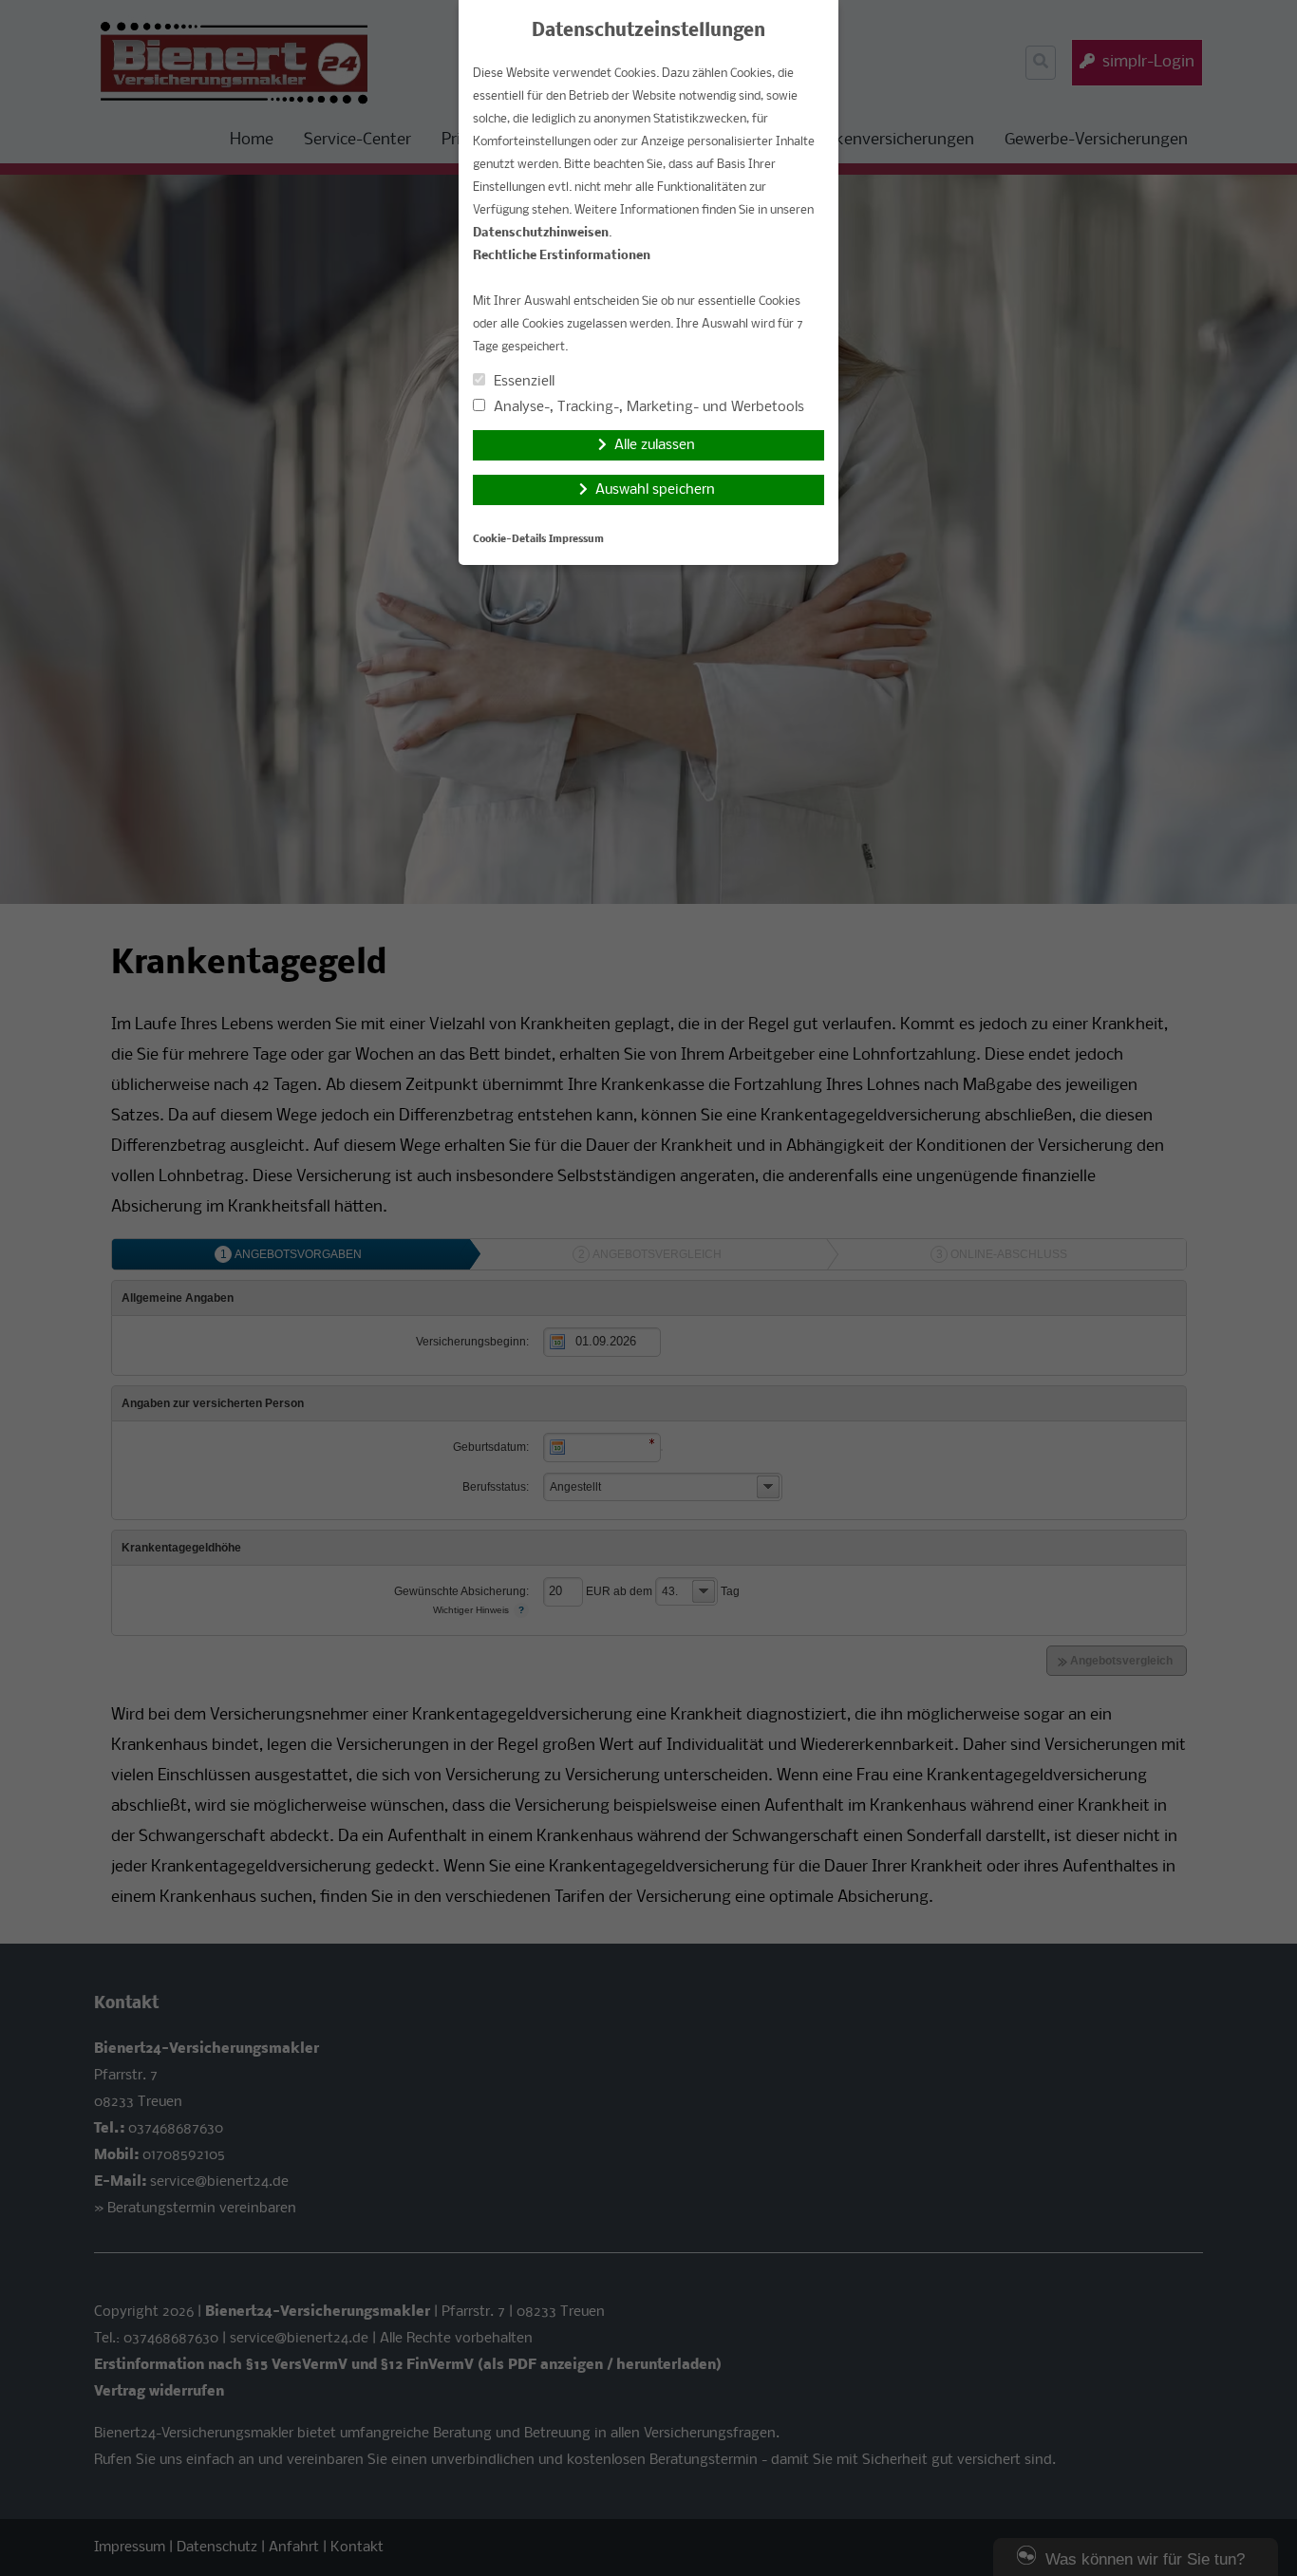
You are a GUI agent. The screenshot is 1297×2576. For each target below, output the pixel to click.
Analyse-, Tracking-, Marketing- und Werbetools (647, 407)
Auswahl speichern (655, 490)
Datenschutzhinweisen (541, 233)
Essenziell (522, 382)
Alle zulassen (655, 445)
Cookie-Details (509, 540)
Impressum (576, 540)
